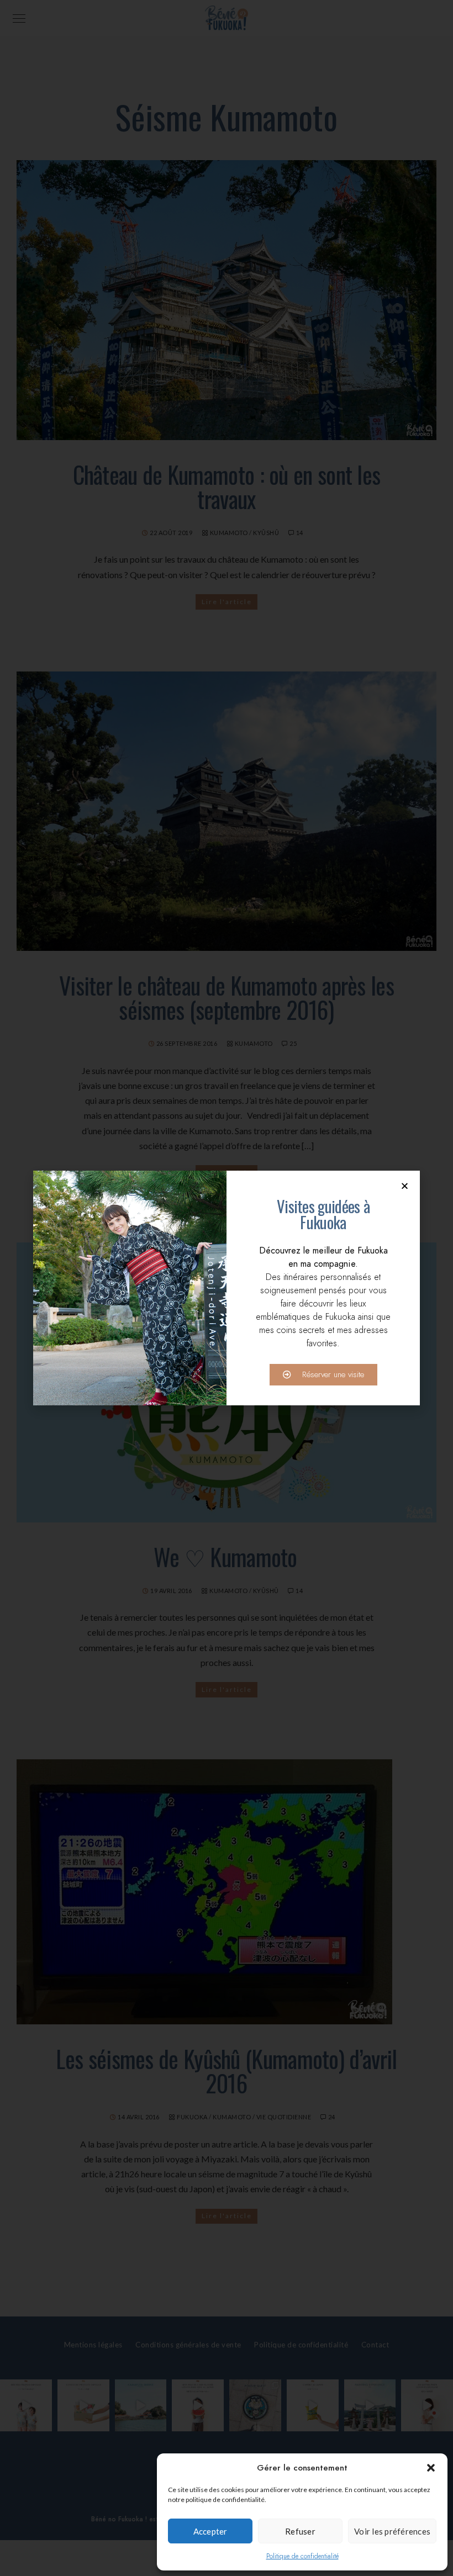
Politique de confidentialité (302, 2556)
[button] (431, 2468)
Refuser (300, 2531)
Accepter (210, 2531)
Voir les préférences (392, 2531)
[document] (227, 1288)
